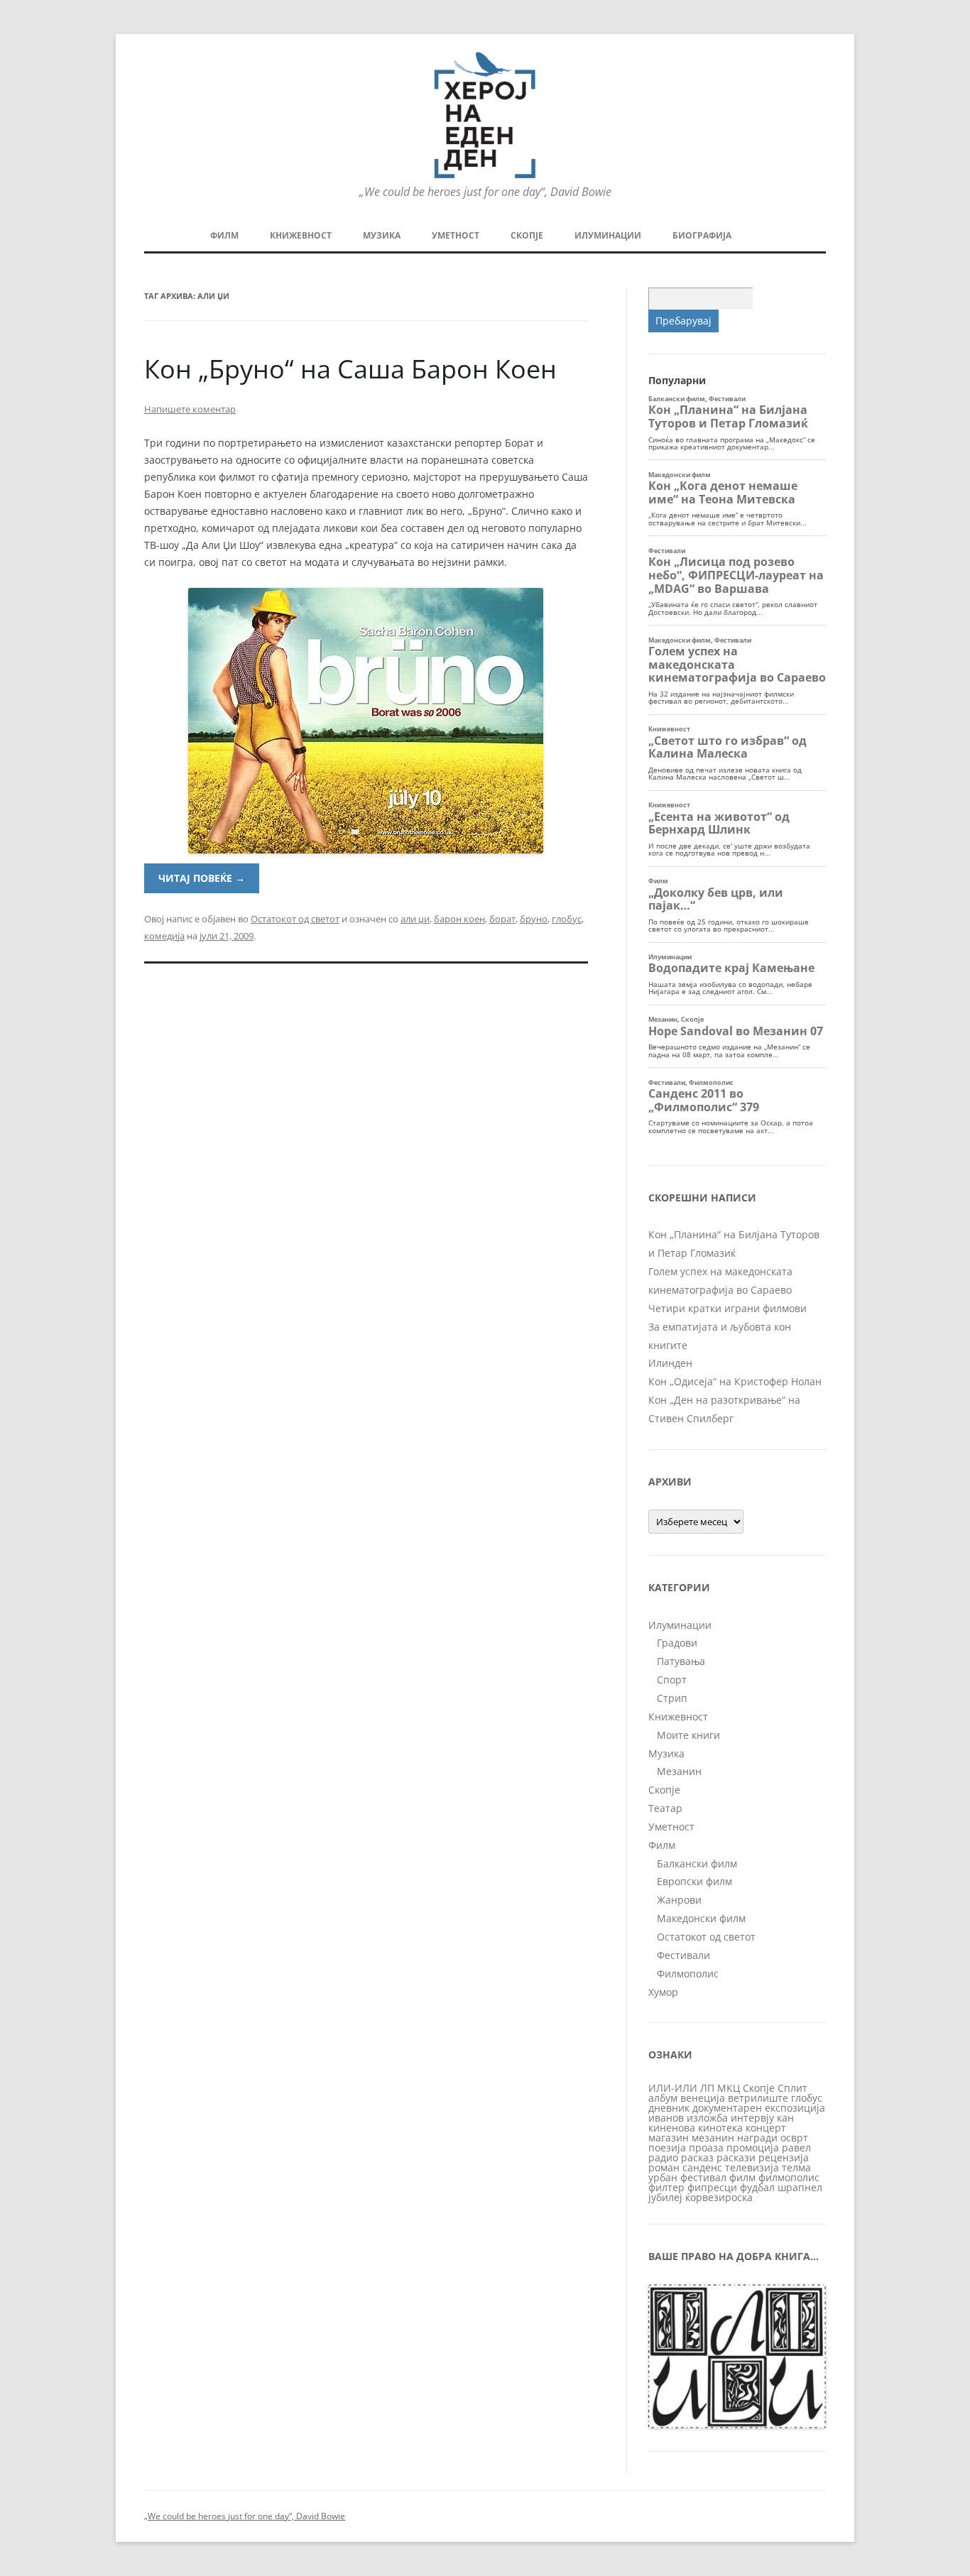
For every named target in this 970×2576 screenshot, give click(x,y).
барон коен (459, 919)
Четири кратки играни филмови (727, 1308)
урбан (663, 2177)
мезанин (713, 2138)
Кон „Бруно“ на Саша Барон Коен (350, 369)
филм (742, 2177)
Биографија (702, 235)
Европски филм (694, 1881)
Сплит (792, 2088)
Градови (677, 1643)
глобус (567, 919)
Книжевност (301, 235)
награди (757, 2138)
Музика (382, 235)
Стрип (672, 1698)
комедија (164, 936)
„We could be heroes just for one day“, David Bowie (245, 2516)
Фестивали (683, 1955)
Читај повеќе (202, 878)
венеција (703, 2098)
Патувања (681, 1661)
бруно (534, 919)
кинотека (720, 2128)
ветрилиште (758, 2098)
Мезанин (679, 1771)
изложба (707, 2118)
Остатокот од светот (295, 919)
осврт (794, 2138)
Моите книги (688, 1735)
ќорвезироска (719, 2197)
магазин (669, 2138)
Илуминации (608, 235)
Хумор (663, 1992)
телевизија (752, 2167)
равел (796, 2147)
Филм (224, 235)
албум (663, 2098)
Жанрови (679, 1900)
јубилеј (665, 2197)
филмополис (789, 2177)
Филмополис (688, 1974)
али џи (415, 919)
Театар (665, 1808)
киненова (672, 2128)
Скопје (527, 235)
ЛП (707, 2088)
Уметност (456, 235)
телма (796, 2167)
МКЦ (729, 2088)
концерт (766, 2128)
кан (785, 2118)
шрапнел (800, 2187)
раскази (736, 2157)
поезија (667, 2147)
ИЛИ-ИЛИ (673, 2088)
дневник (669, 2108)
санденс (702, 2167)
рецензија (784, 2157)
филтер (666, 2187)
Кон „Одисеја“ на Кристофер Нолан (735, 1381)
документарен (727, 2108)
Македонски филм (701, 1918)
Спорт (672, 1680)
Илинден (670, 1363)
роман (664, 2167)
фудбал (757, 2187)
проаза (706, 2147)
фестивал (703, 2177)
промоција (753, 2147)
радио (663, 2157)
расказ (697, 2157)
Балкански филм (697, 1863)
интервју (752, 2118)
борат (502, 919)
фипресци (712, 2187)
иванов (666, 2118)
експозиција (795, 2108)
